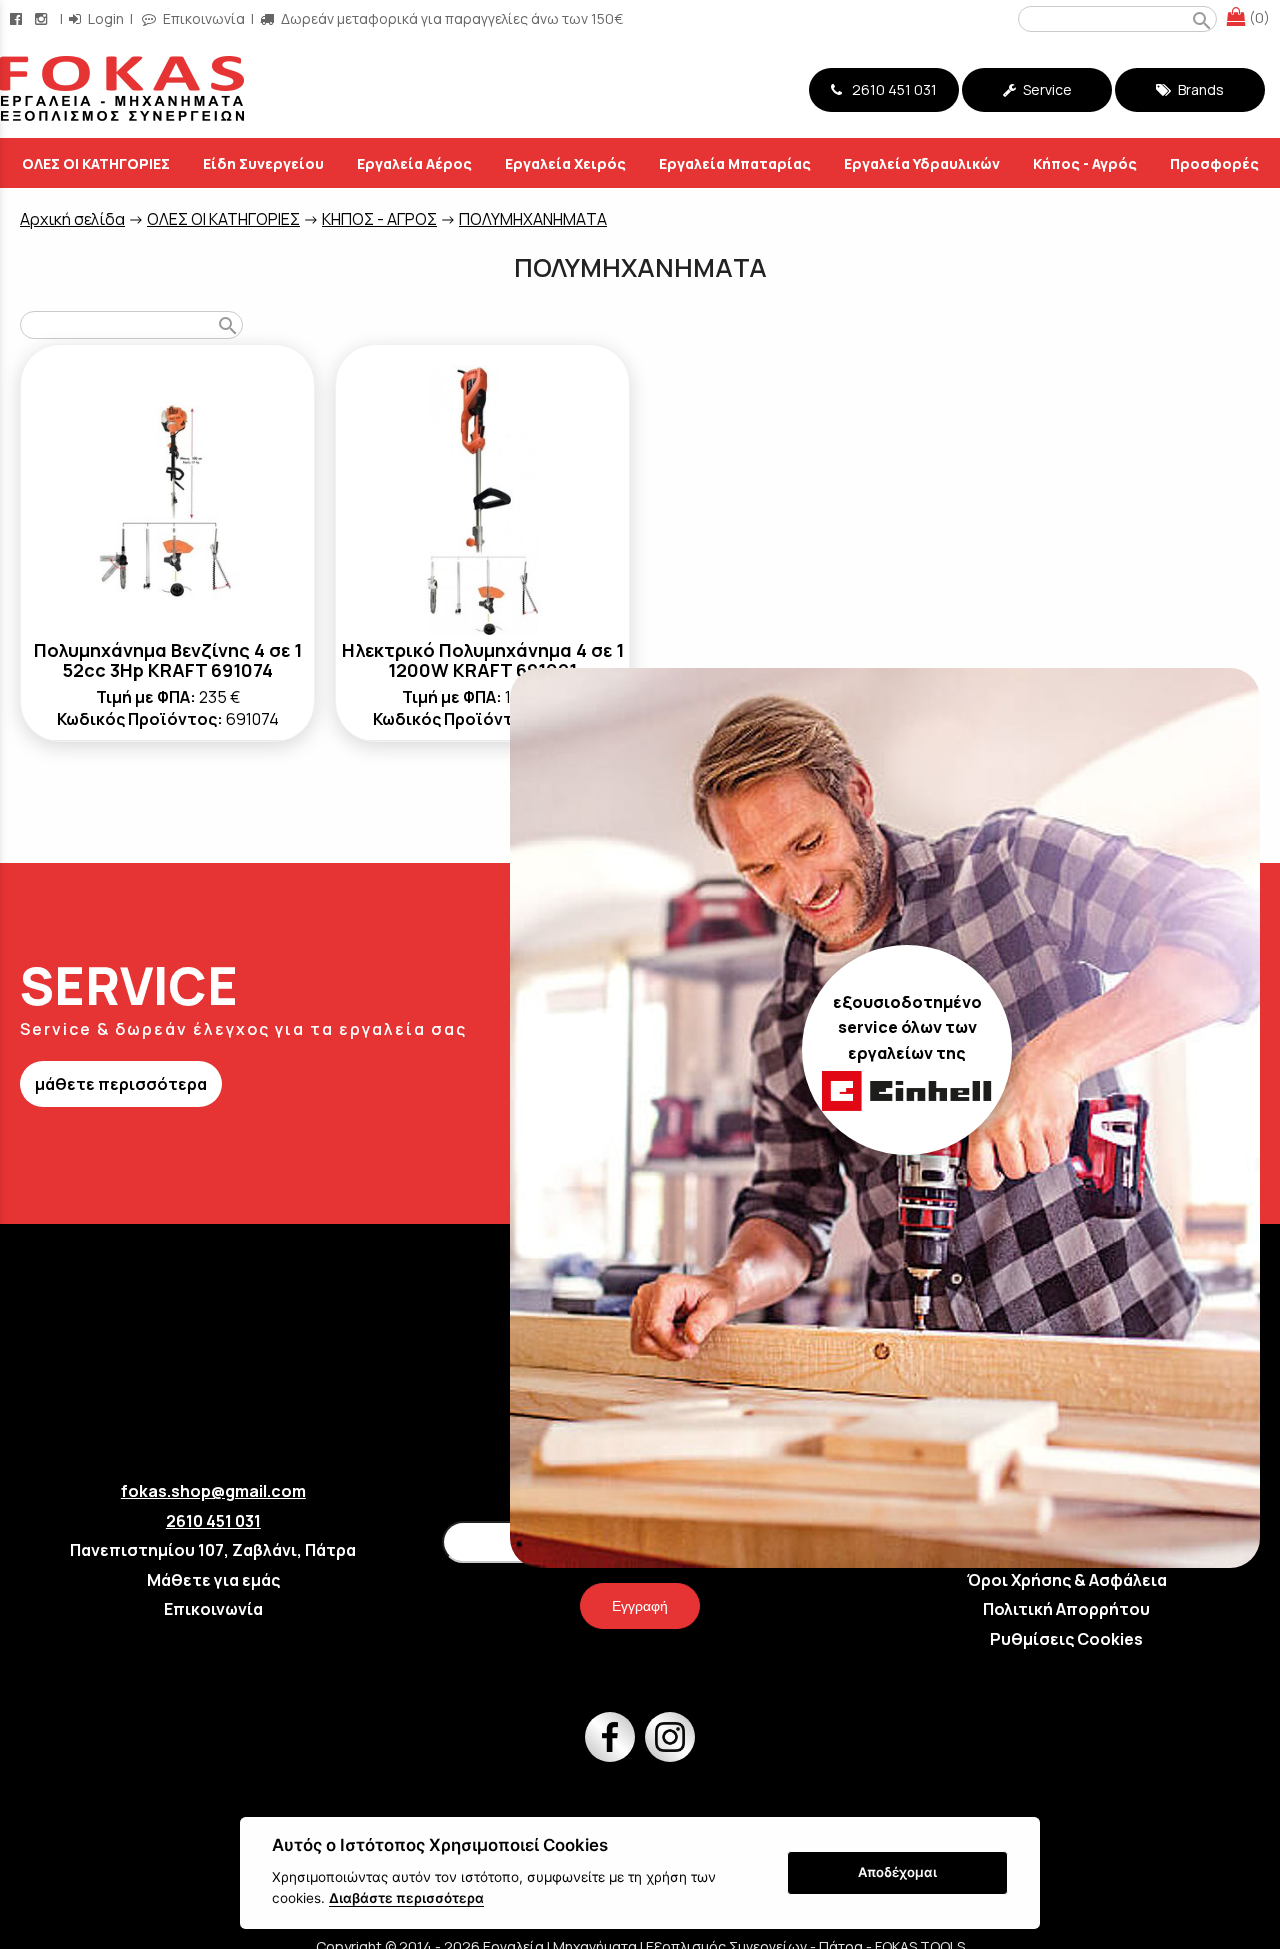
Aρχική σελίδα (72, 219)
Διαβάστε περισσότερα (406, 1898)
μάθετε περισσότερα (121, 1084)
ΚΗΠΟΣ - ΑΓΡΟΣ (379, 219)
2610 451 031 (891, 89)
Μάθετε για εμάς (213, 1580)
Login (104, 18)
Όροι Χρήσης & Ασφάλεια (1067, 1580)
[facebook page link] (18, 18)
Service (1046, 89)
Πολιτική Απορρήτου (1066, 1609)
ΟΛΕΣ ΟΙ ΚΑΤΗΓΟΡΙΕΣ (223, 219)
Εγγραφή (640, 1606)
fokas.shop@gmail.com (213, 1491)
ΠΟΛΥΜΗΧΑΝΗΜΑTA (533, 219)
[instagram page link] (43, 18)
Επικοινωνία (202, 18)
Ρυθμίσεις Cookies (1066, 1639)
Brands (1199, 89)
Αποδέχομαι (897, 1872)
